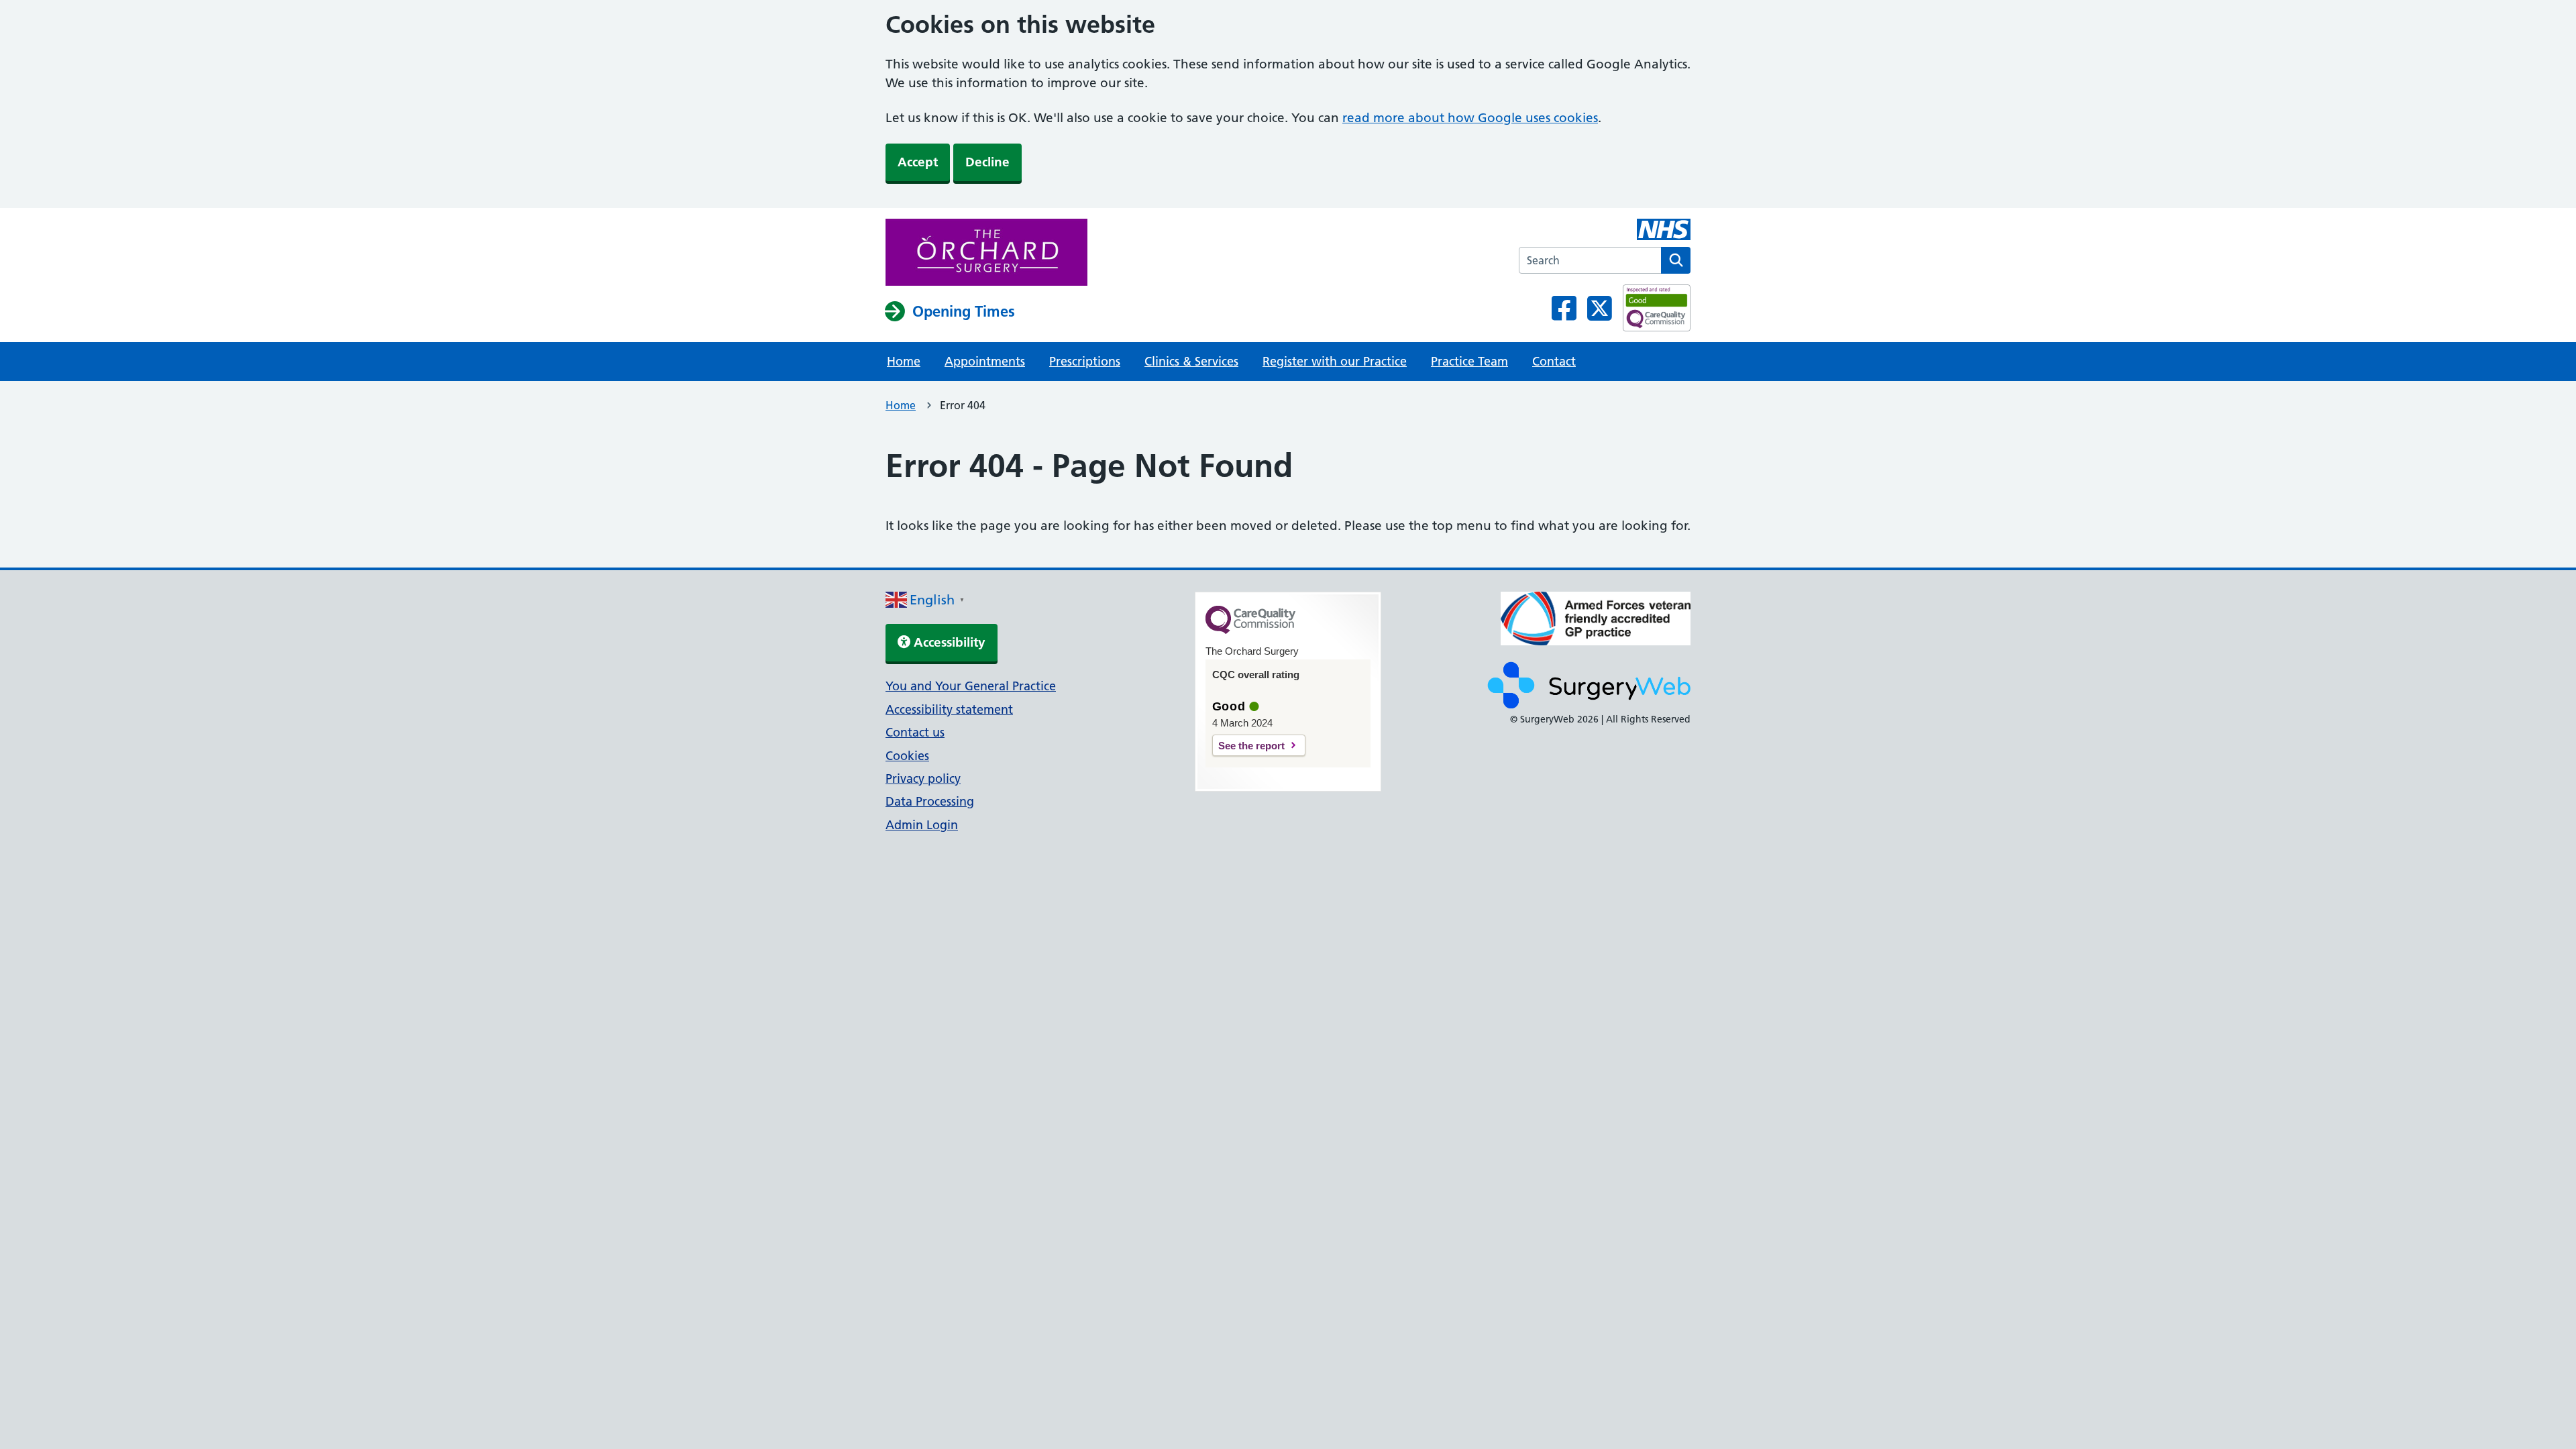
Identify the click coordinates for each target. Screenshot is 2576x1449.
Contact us (915, 732)
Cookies (907, 756)
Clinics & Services (1191, 361)
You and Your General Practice (971, 686)
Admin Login (922, 825)
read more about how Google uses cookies (1470, 118)
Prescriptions (1085, 361)
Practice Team (1469, 361)
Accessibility (948, 642)
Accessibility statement (949, 709)
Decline (987, 162)
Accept (918, 162)
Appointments (985, 361)
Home (904, 361)
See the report (1251, 746)
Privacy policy (923, 779)
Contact (1554, 361)
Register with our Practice (1335, 361)
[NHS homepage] (986, 254)
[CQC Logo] (1250, 631)
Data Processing (930, 801)
